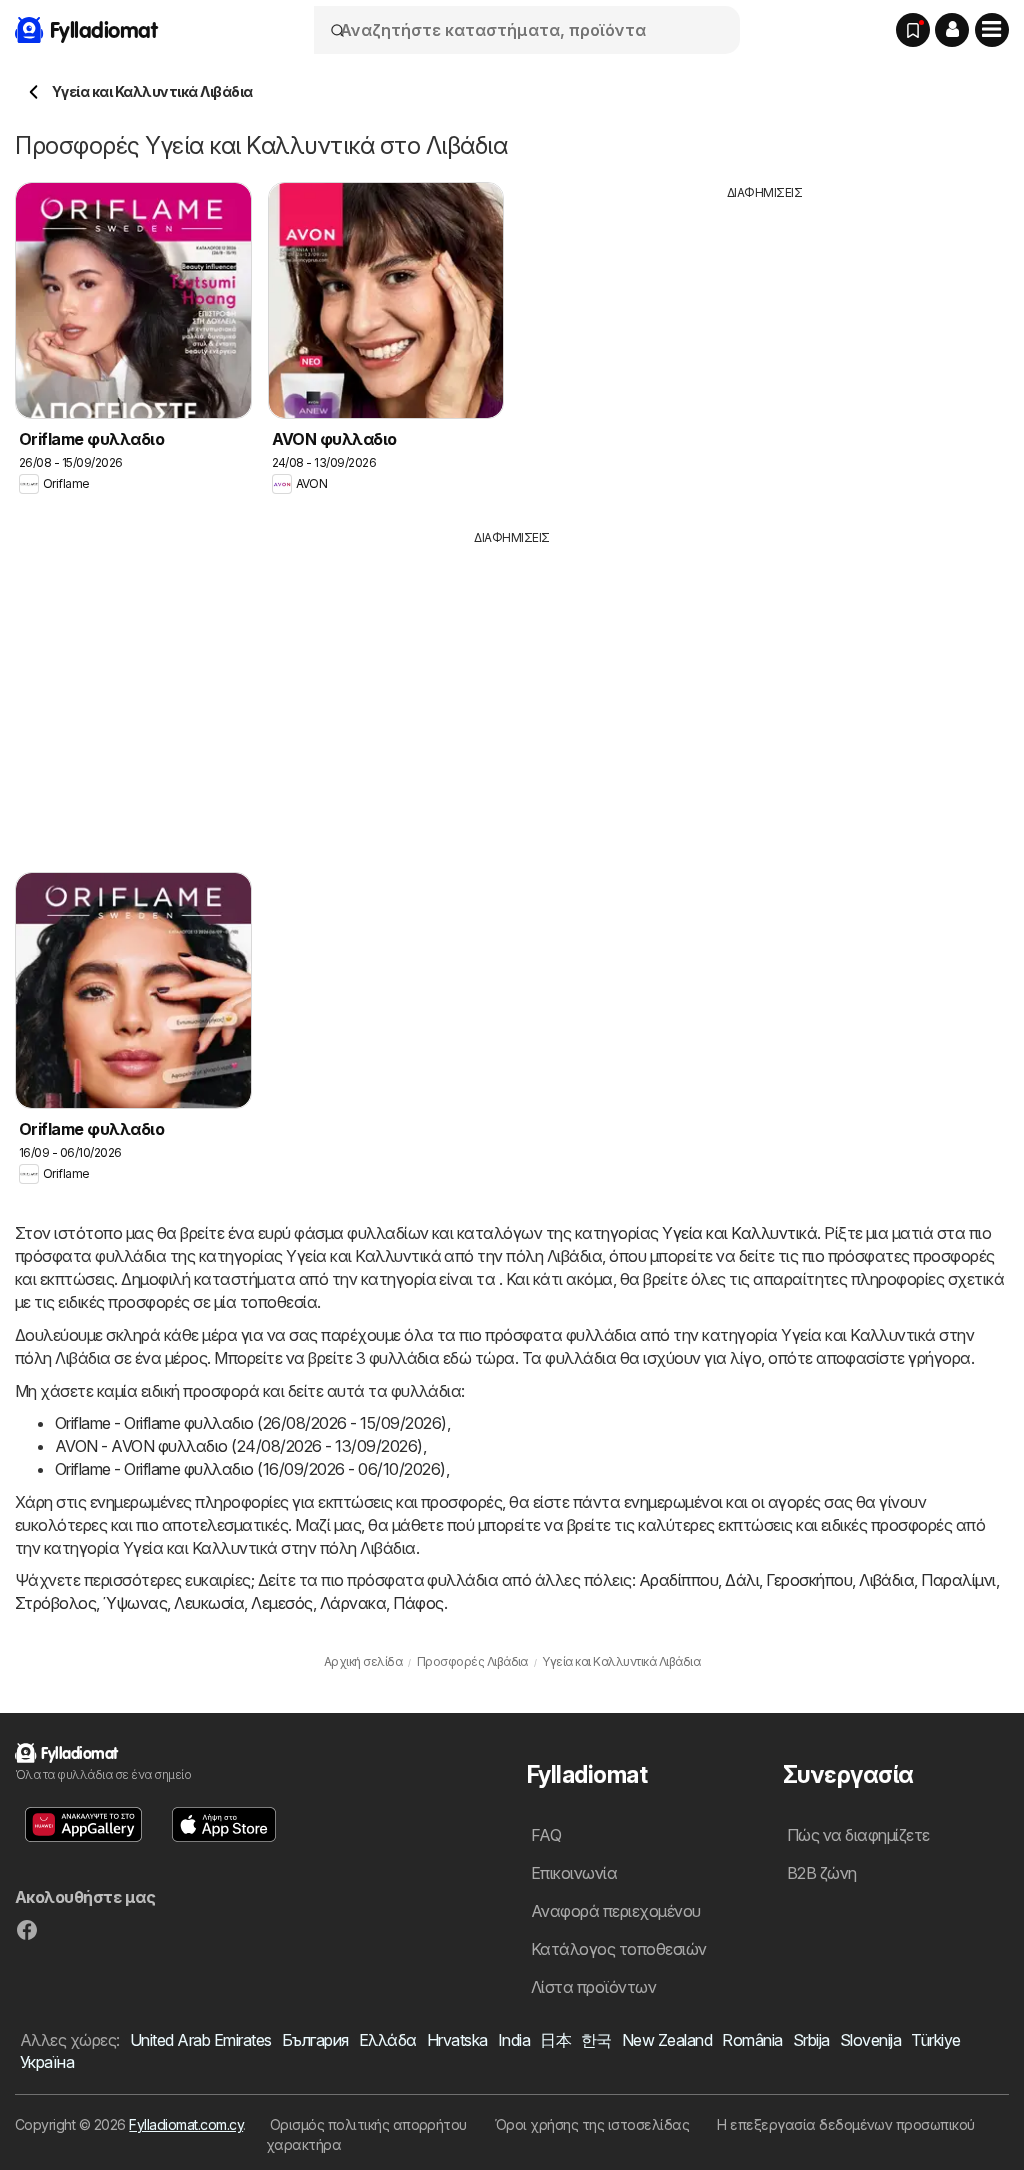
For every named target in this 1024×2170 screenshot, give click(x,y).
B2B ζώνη (822, 1873)
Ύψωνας (135, 1603)
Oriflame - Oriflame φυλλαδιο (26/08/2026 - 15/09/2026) (251, 1423)
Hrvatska (457, 2040)
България (315, 2040)
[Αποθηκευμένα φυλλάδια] (913, 30)
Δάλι (742, 1580)
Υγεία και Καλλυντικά (739, 1233)
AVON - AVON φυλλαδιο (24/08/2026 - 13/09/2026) (239, 1446)
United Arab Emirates (201, 2040)
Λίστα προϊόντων (593, 1987)
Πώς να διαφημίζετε (858, 1835)
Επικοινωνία (574, 1873)
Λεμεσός (281, 1603)
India (514, 2040)
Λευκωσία (209, 1603)
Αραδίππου (678, 1580)
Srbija (811, 2040)
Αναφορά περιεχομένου (616, 1911)
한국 (596, 2040)
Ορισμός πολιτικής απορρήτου (368, 2124)
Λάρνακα (353, 1603)
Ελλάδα (388, 2040)
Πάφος (418, 1603)
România (752, 2040)
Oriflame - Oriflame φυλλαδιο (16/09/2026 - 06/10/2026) (250, 1469)
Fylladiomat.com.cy (186, 2124)
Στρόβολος (55, 1603)
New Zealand (667, 2040)
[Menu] (992, 30)
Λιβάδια (886, 1580)
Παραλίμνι (958, 1580)
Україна (47, 2062)
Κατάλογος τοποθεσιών (619, 1949)
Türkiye (935, 2040)
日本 (555, 2040)
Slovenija (870, 2040)
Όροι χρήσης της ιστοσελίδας (592, 2124)
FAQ (546, 1835)
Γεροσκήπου (809, 1580)
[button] (952, 30)
